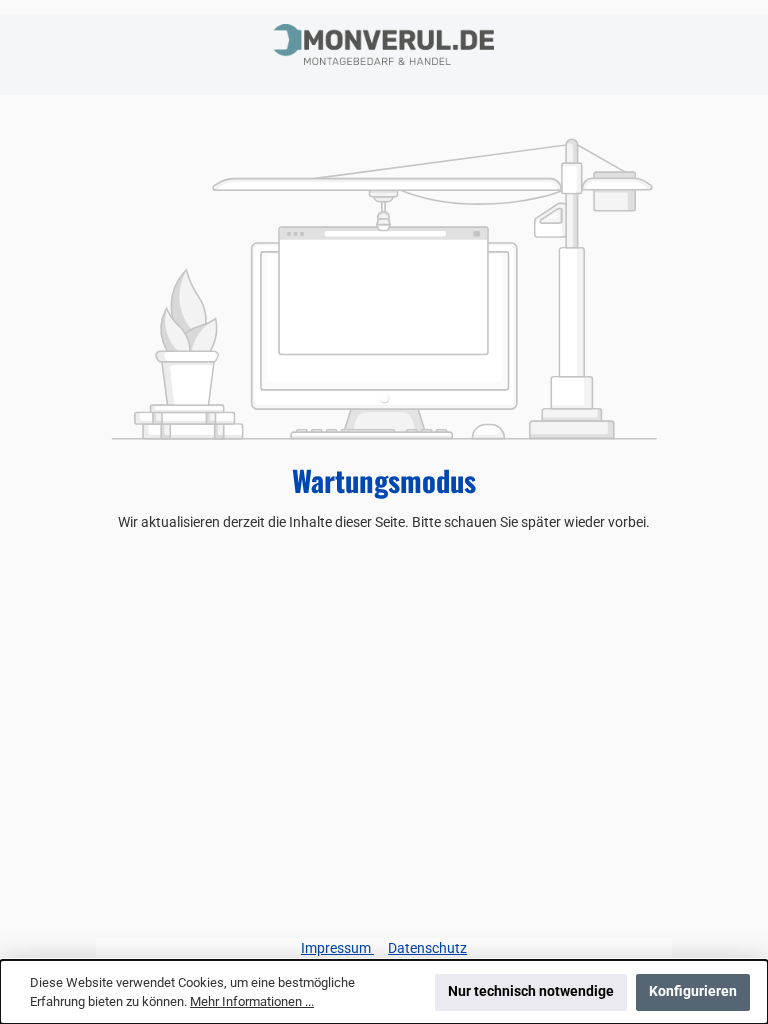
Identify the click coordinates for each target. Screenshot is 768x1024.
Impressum (337, 948)
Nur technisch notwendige (531, 991)
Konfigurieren (693, 991)
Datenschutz (427, 948)
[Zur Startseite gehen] (384, 44)
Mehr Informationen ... (252, 1001)
